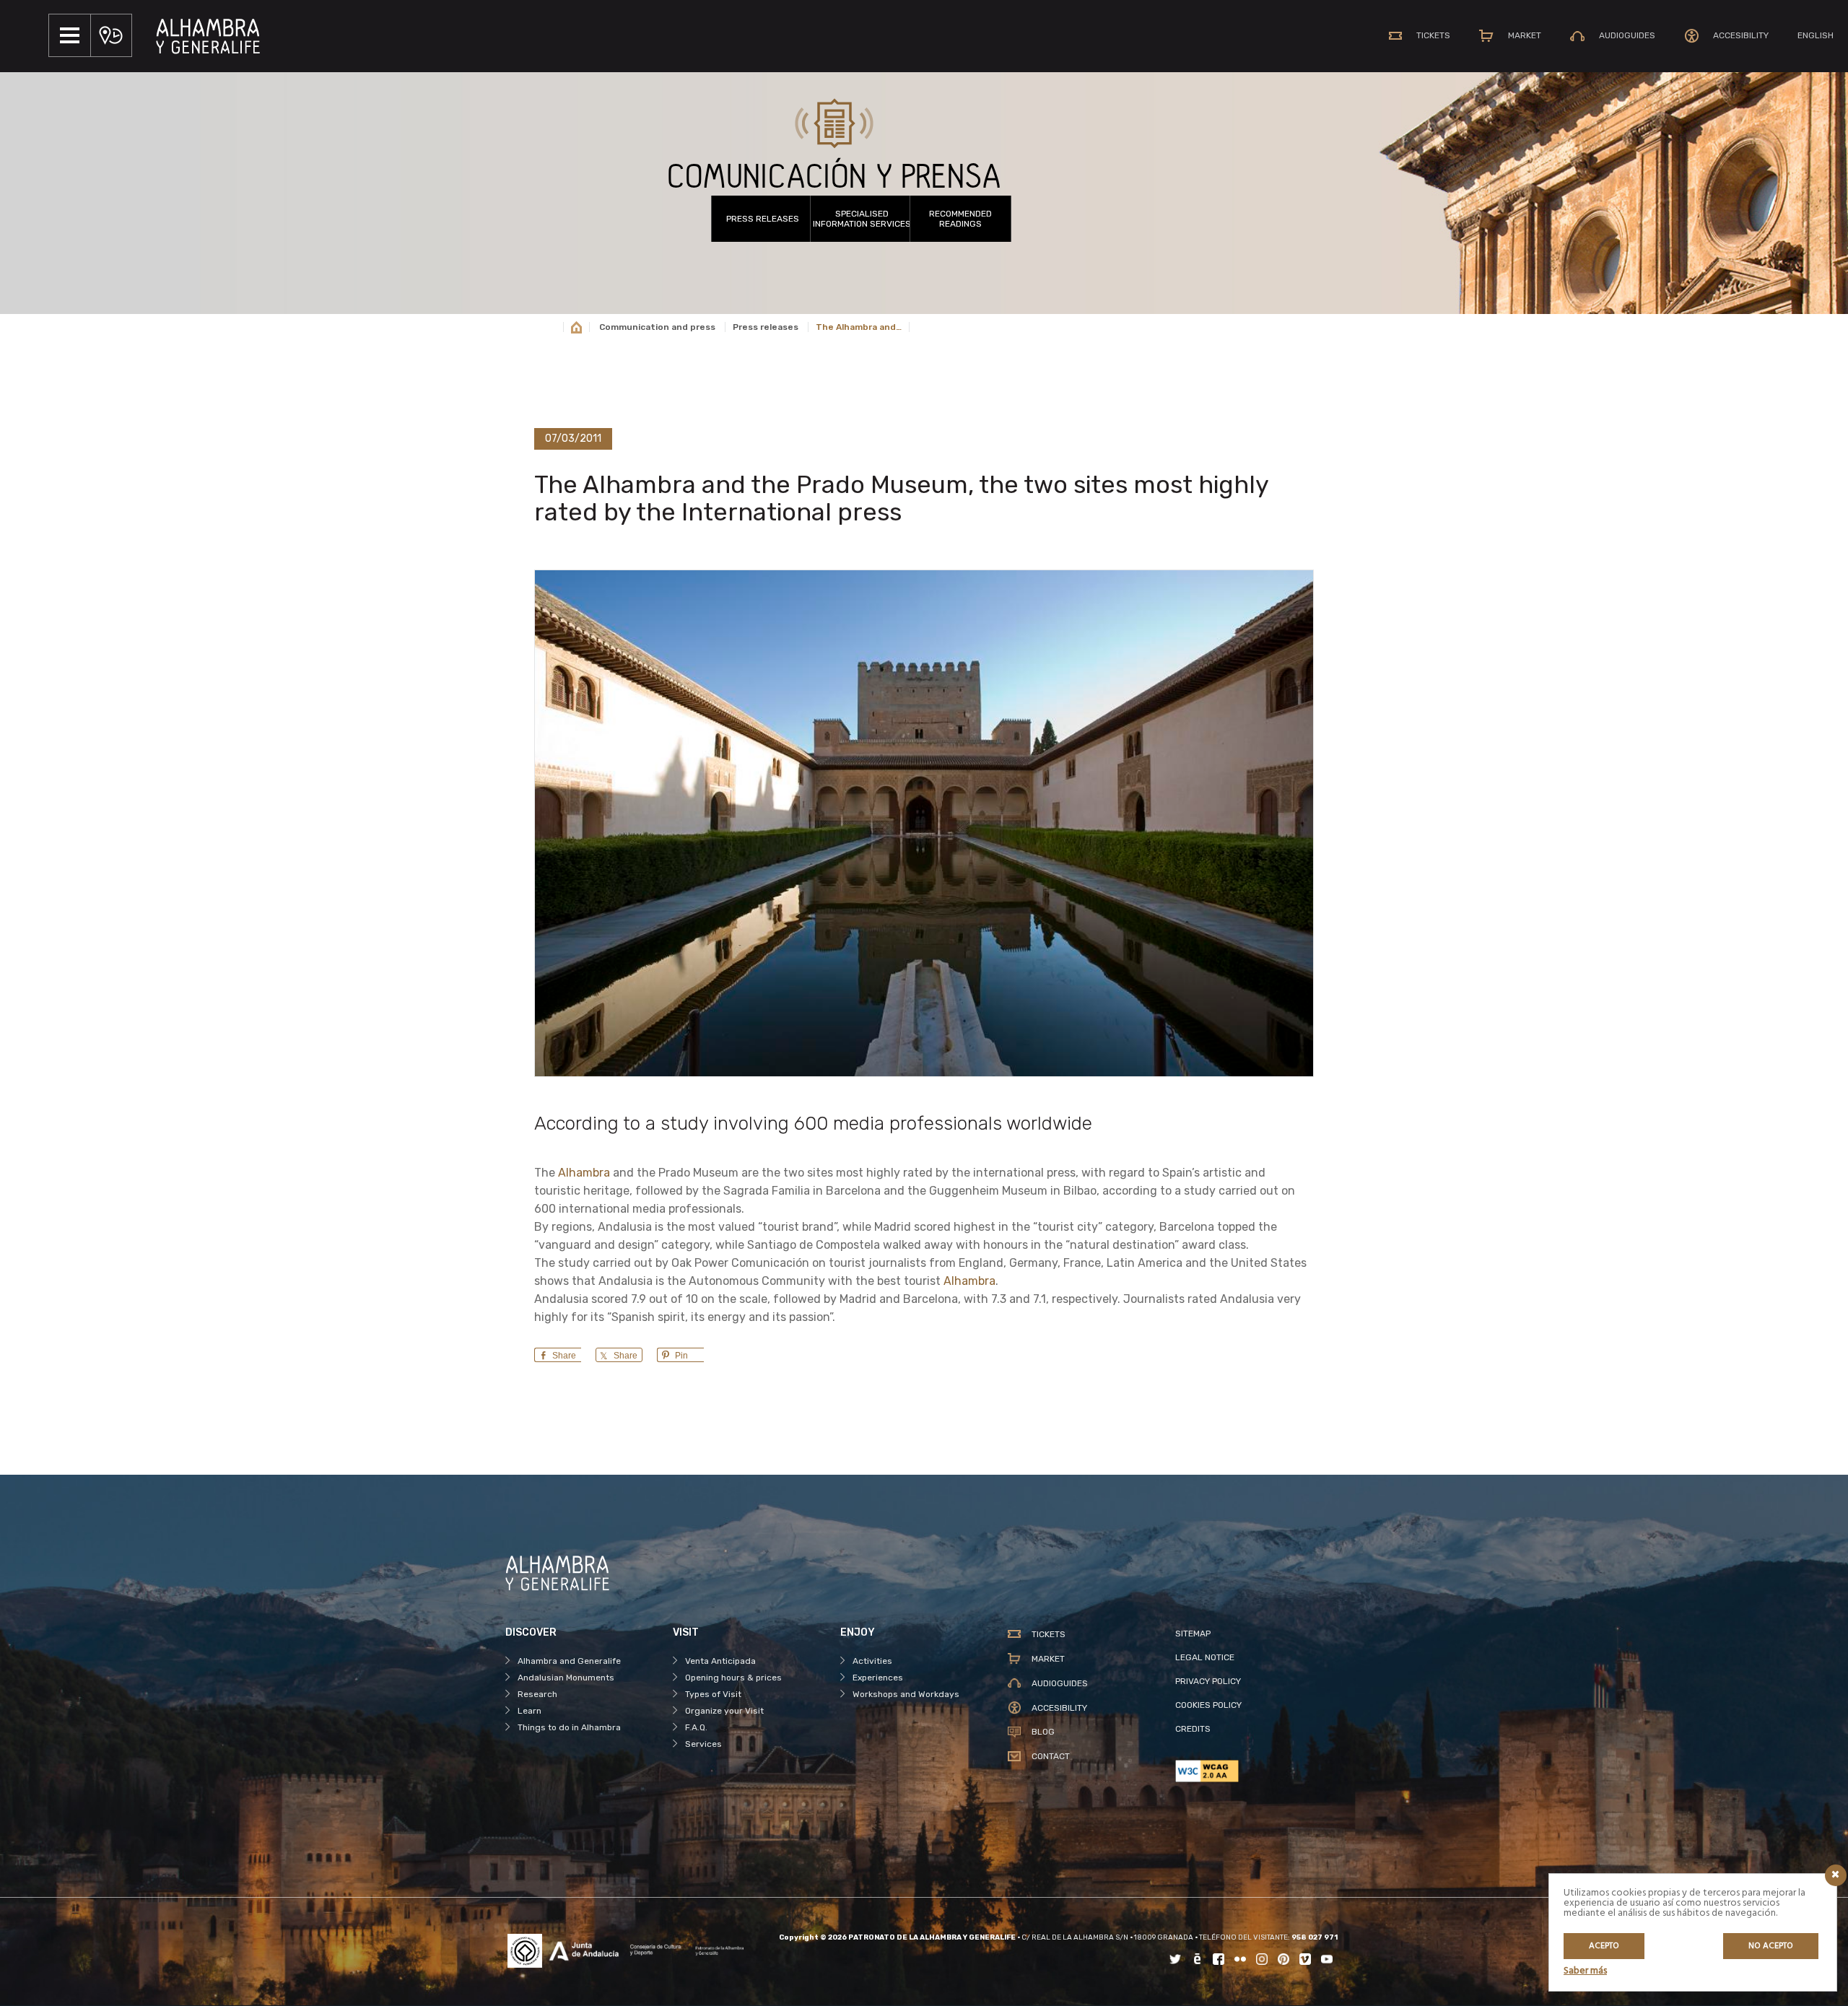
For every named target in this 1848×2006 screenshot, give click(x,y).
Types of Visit (713, 1694)
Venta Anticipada (720, 1661)
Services (703, 1744)
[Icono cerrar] (1836, 1875)
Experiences (878, 1678)
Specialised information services (862, 219)
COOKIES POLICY (1208, 1705)
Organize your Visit (724, 1711)
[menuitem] (1816, 35)
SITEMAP (1193, 1634)
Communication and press (657, 327)
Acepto (1604, 1946)
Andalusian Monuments (566, 1678)
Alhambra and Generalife (569, 1661)
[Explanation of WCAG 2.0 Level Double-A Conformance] (1259, 1771)
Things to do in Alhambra (569, 1727)
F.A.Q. (696, 1727)
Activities (872, 1661)
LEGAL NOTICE (1205, 1657)
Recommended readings (960, 219)
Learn (529, 1711)
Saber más (1585, 1971)
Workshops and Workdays (906, 1694)
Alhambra (584, 1173)
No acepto (1771, 1946)
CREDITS (1193, 1729)
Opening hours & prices (733, 1678)
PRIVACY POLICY (1208, 1681)
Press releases (763, 219)
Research (537, 1694)
